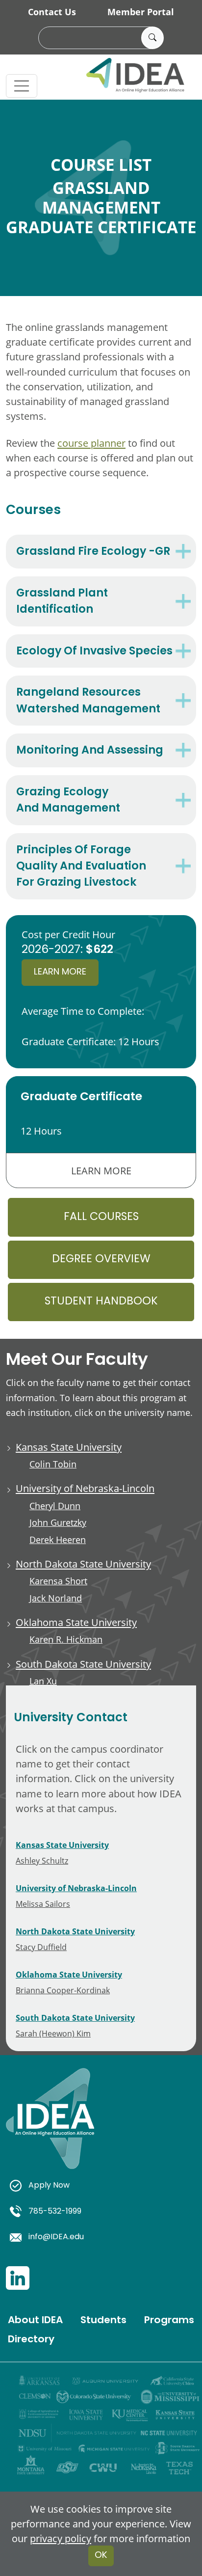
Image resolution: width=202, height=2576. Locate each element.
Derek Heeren (58, 1540)
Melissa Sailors (43, 1904)
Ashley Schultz (42, 1860)
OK (101, 2556)
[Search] (152, 38)
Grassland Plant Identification (62, 602)
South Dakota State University (83, 1664)
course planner (91, 443)
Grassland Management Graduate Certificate (101, 207)
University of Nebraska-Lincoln (85, 1488)
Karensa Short (58, 1581)
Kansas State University (69, 1447)
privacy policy (61, 2538)
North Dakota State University (83, 1564)
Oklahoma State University (76, 1622)
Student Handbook (101, 1302)
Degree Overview (101, 1260)
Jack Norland (56, 1598)
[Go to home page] (50, 2130)
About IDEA (35, 2321)
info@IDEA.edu (56, 2237)
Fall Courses (101, 1217)
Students (103, 2321)
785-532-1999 (55, 2212)
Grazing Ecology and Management (68, 801)
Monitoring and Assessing (90, 751)
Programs (169, 2321)
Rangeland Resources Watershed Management (88, 701)
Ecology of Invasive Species (94, 652)
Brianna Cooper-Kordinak (63, 1990)
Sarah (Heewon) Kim (53, 2033)
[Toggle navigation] (22, 86)
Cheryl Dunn (55, 1506)
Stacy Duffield (41, 1947)
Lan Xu (43, 1681)
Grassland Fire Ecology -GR (93, 552)
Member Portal (141, 12)
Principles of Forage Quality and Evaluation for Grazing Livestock (81, 867)
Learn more (60, 972)
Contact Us (52, 12)
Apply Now (49, 2186)
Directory (31, 2340)
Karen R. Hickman (66, 1640)
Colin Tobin (53, 1464)
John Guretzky (58, 1523)
